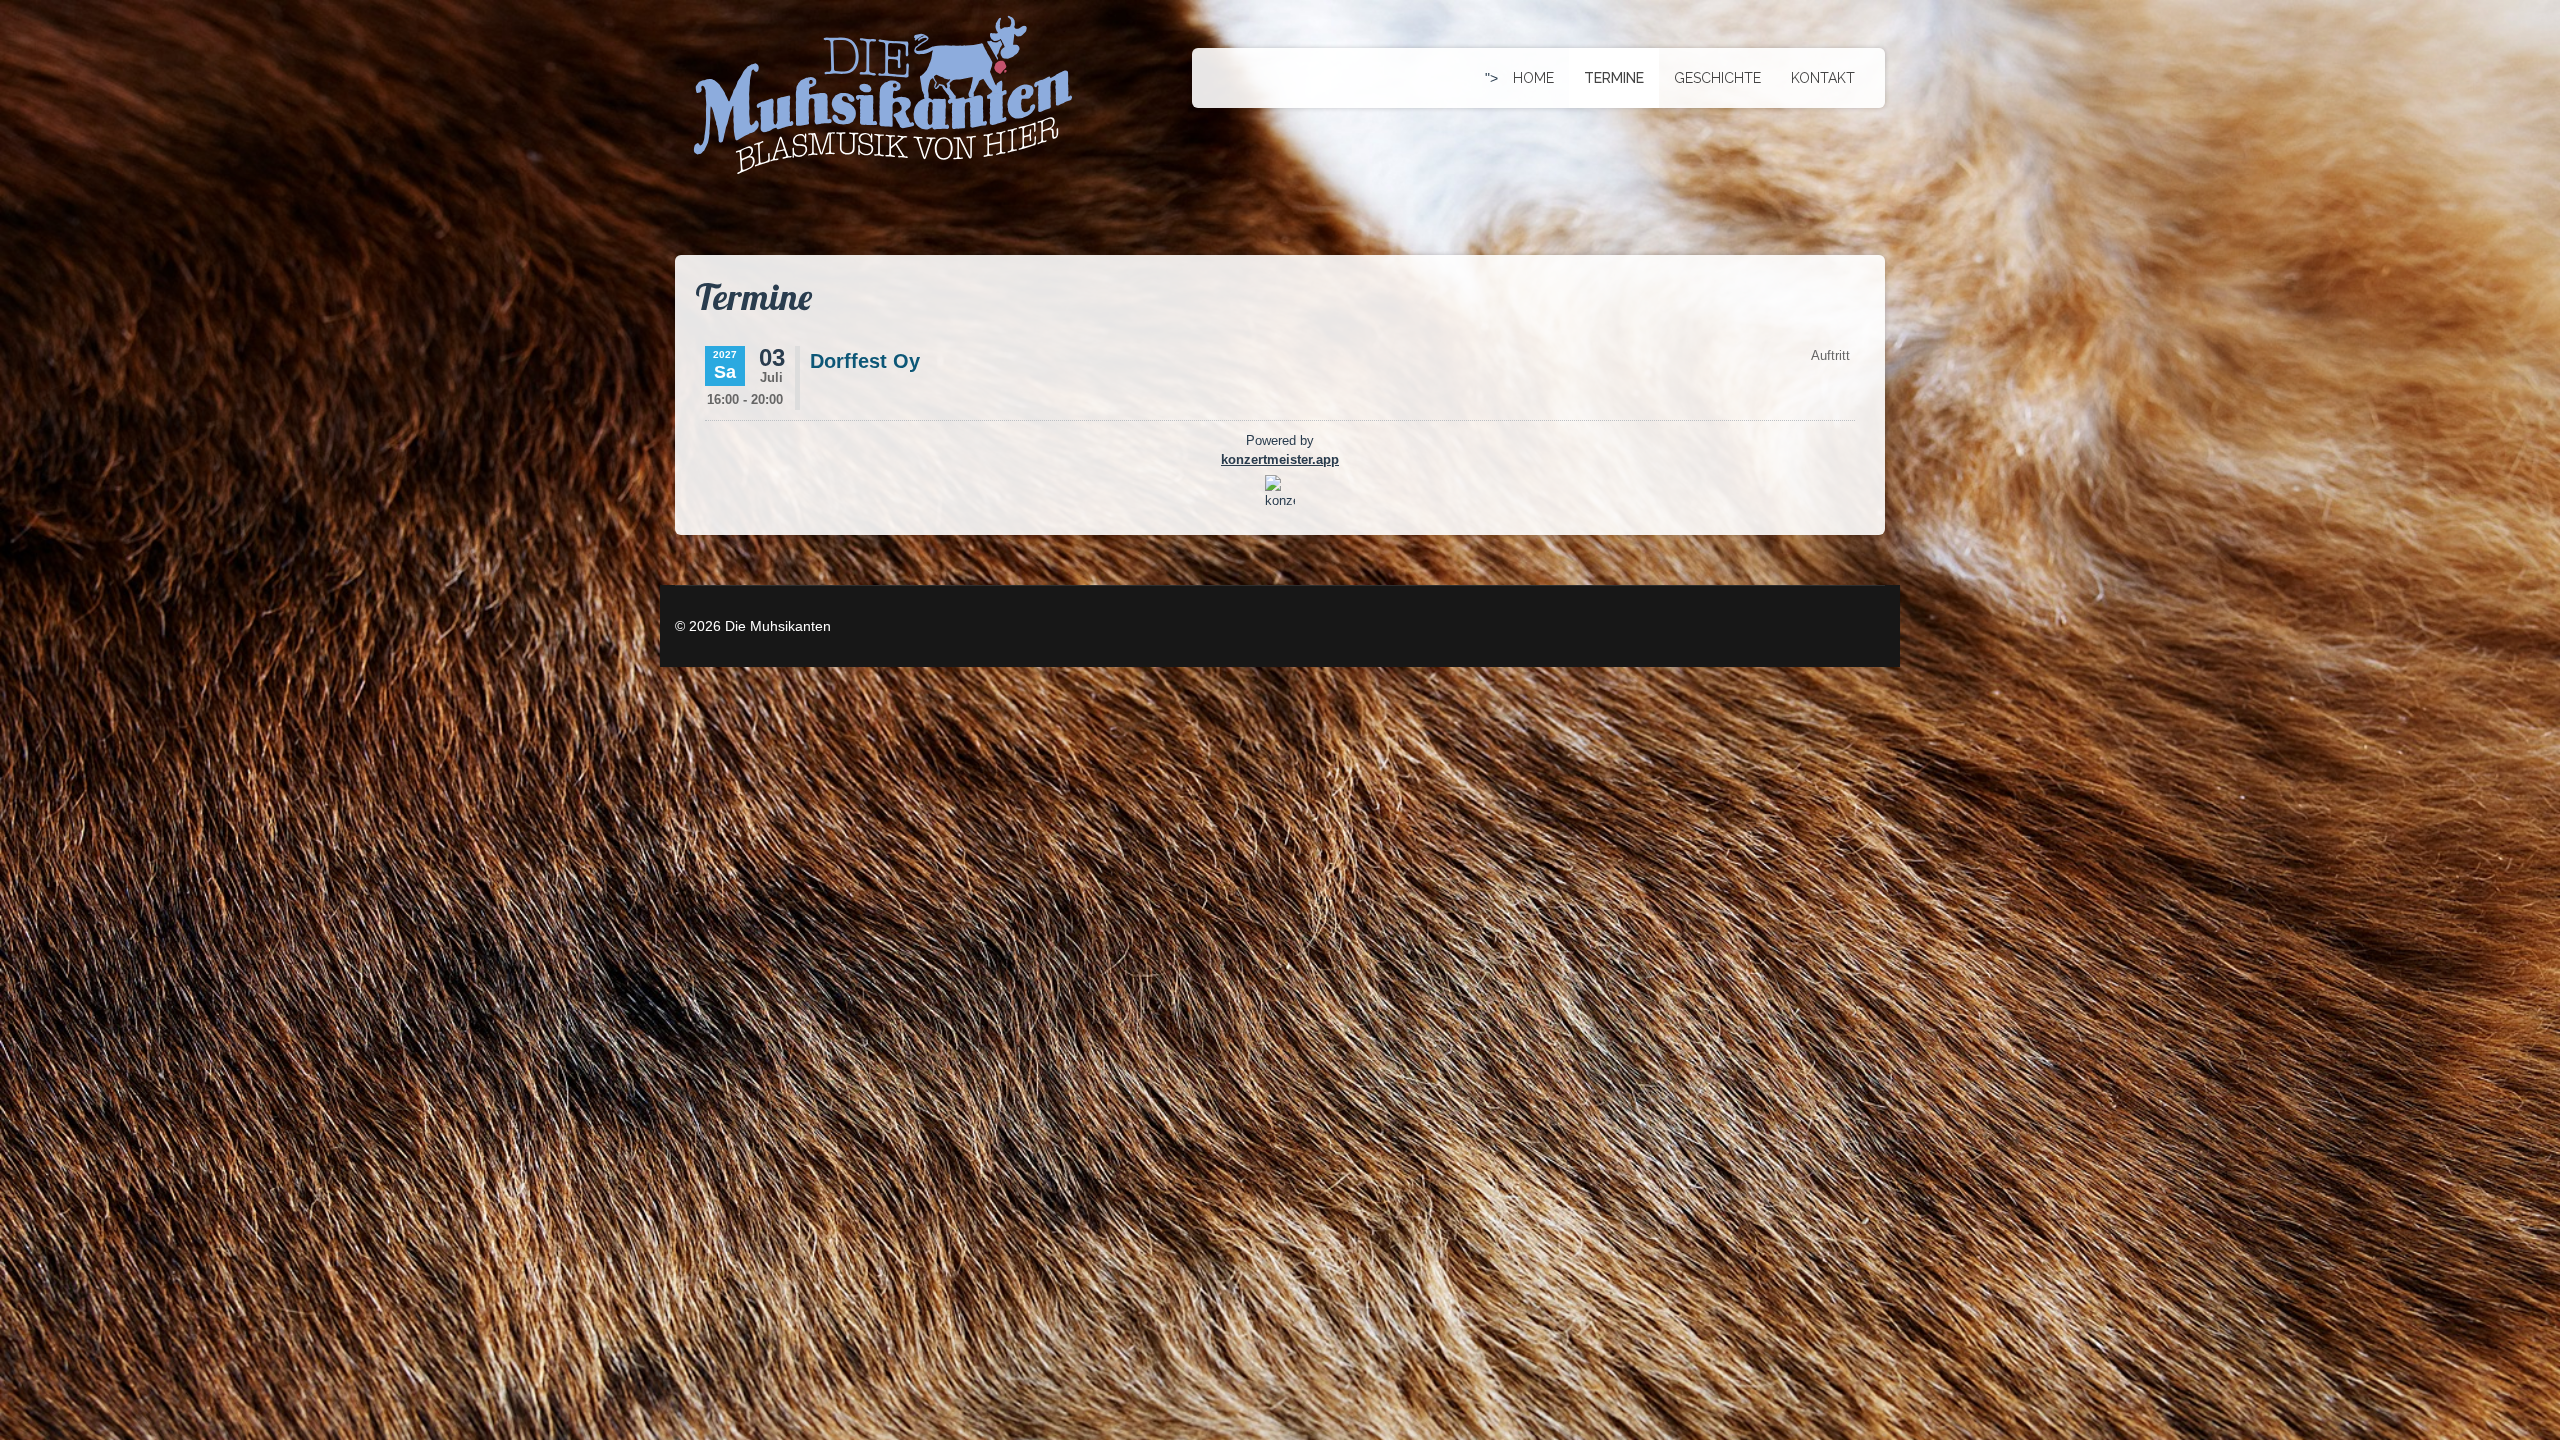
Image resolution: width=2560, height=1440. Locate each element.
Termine (1614, 78)
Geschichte (1717, 78)
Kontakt (1823, 78)
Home (1533, 78)
